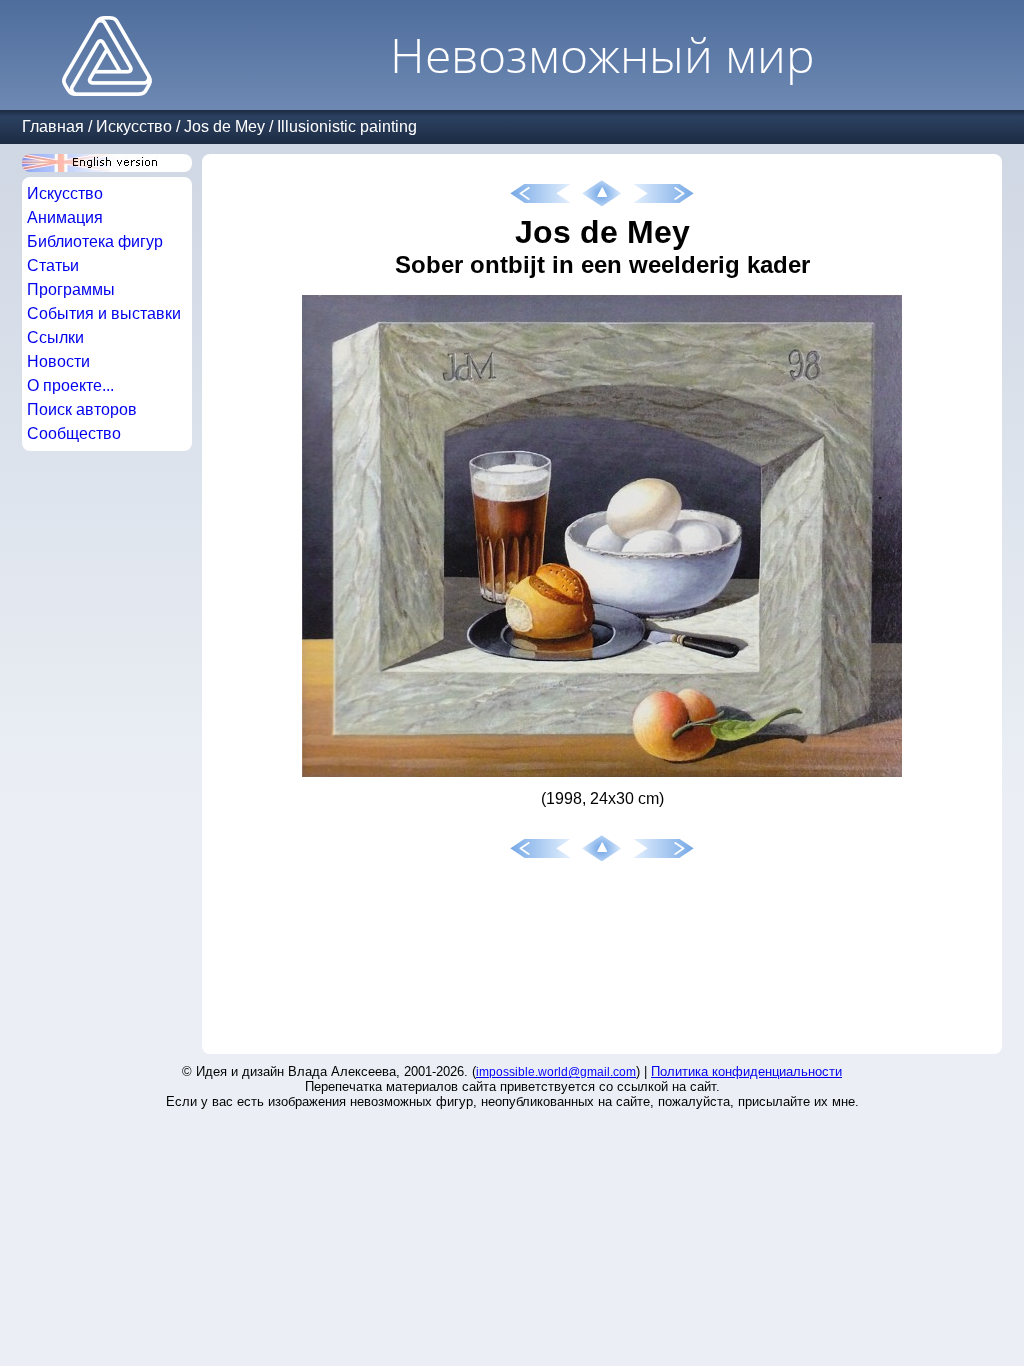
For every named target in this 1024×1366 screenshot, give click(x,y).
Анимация (65, 217)
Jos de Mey (224, 126)
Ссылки (55, 337)
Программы (71, 289)
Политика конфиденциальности (746, 1071)
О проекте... (70, 385)
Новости (58, 361)
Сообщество (74, 433)
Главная (53, 126)
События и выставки (104, 313)
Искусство (134, 126)
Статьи (53, 265)
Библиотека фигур (95, 241)
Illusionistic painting (347, 126)
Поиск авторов (82, 409)
